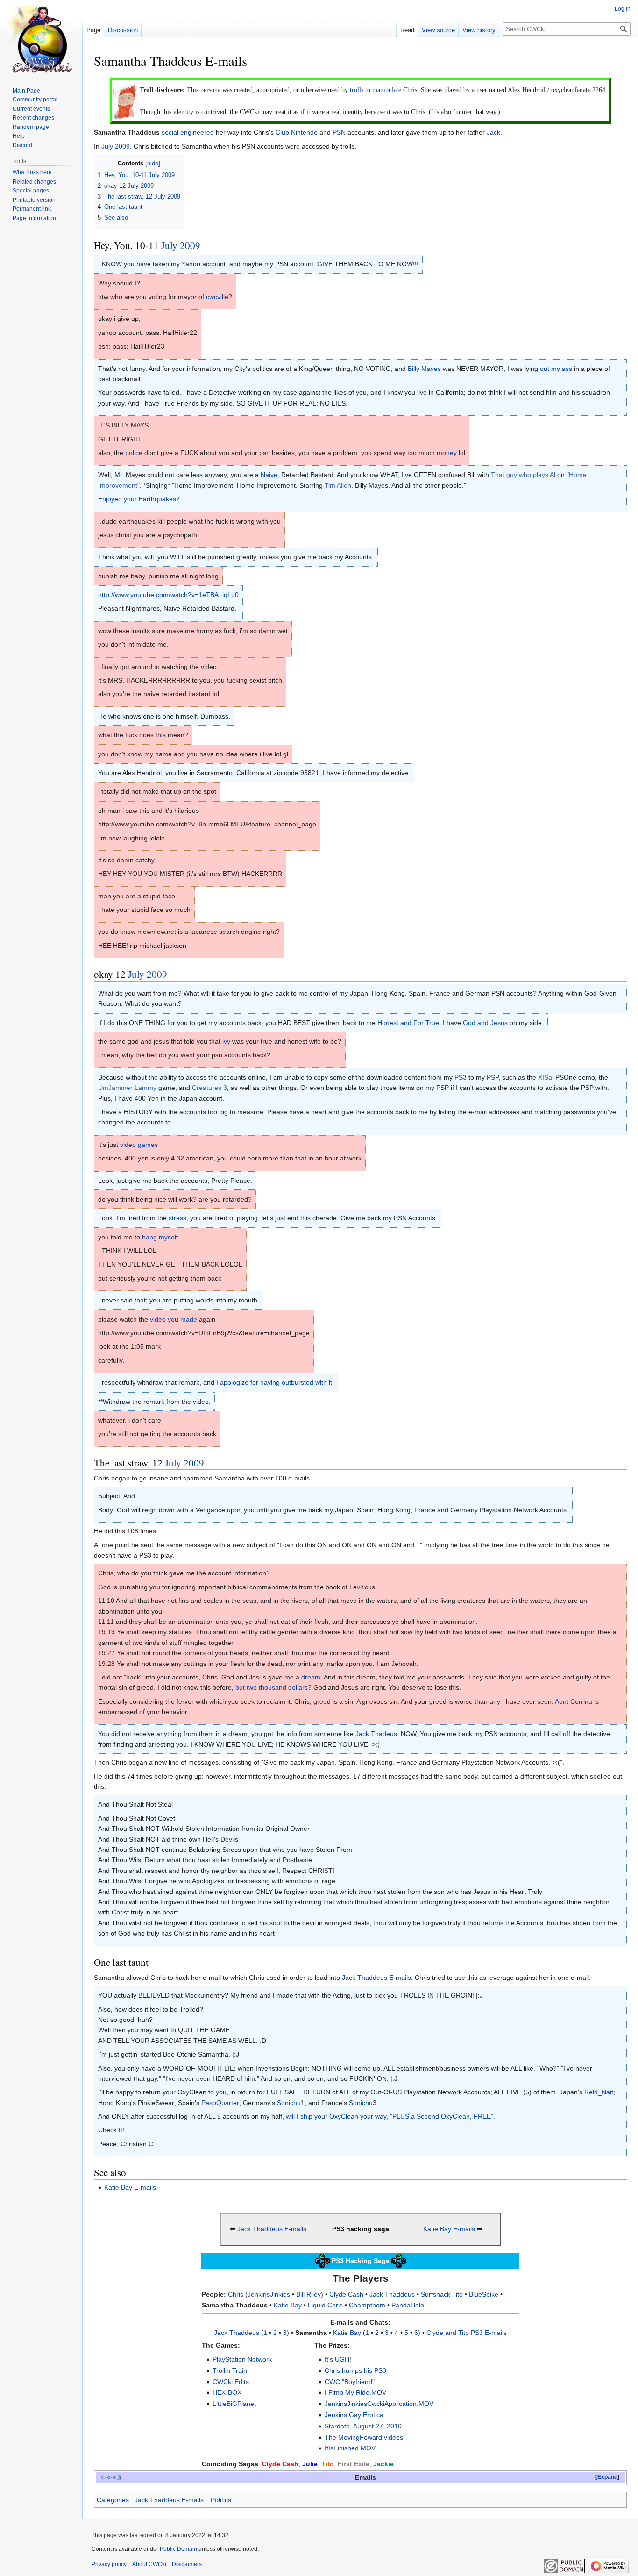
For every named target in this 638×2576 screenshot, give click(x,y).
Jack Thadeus (376, 1734)
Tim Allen (338, 485)
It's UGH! (338, 2359)
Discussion (123, 30)
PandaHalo (408, 2305)
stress (177, 1218)
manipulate (387, 90)
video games (139, 1145)
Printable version (34, 200)
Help (19, 136)
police (134, 453)
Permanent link (32, 209)
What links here (32, 172)
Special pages (31, 191)
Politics (221, 2500)
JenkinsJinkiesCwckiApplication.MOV (379, 2404)
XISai (546, 1077)
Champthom (367, 2305)
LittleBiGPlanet (234, 2404)
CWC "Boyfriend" (350, 2382)
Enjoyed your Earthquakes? (139, 499)
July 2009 (116, 146)
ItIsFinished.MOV (350, 2448)
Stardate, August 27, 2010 (363, 2426)
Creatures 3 (209, 1088)
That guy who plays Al (523, 475)
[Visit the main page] (41, 37)
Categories (113, 2500)
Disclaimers (187, 2564)
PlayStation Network (242, 2359)
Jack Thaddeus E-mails (376, 1978)
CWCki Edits (231, 2382)
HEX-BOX (227, 2392)
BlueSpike (484, 2294)
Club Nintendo (297, 132)
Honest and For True (408, 1023)
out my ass (556, 369)
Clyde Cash (346, 2294)
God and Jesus (485, 1023)
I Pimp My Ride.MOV (355, 2392)
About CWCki (149, 2564)
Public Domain (178, 2549)
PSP (493, 1077)
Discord (22, 145)
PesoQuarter (220, 2103)
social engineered (188, 132)
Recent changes (33, 118)
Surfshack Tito (442, 2294)
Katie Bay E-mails (130, 2187)
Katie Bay (288, 2305)
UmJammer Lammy (127, 1088)
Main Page (26, 91)
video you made (174, 1319)
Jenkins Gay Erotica (354, 2415)
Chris (236, 2294)
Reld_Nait (599, 2092)
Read (407, 30)
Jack (493, 132)
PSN (339, 132)
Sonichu (289, 2103)
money (447, 453)
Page (93, 30)
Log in (623, 9)
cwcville (217, 297)
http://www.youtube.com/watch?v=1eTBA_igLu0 (168, 595)
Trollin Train (230, 2370)
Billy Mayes (424, 369)
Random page (31, 127)
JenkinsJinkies (269, 2294)
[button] (607, 2477)
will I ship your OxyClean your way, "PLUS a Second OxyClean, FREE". (390, 2116)
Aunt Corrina (574, 1701)
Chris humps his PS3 (355, 2370)
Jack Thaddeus (392, 2294)
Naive (269, 475)
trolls (357, 90)
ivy (226, 1041)
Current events (31, 109)
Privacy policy (109, 2564)
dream (311, 1677)
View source (438, 30)
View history (479, 30)
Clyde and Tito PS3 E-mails (467, 2333)
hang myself (160, 1237)
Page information (34, 218)
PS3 (461, 1077)
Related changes (34, 182)
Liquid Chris (325, 2305)
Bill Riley (308, 2294)
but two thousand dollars (272, 1687)
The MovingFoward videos (364, 2437)
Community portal (35, 100)
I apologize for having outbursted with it (274, 1382)
